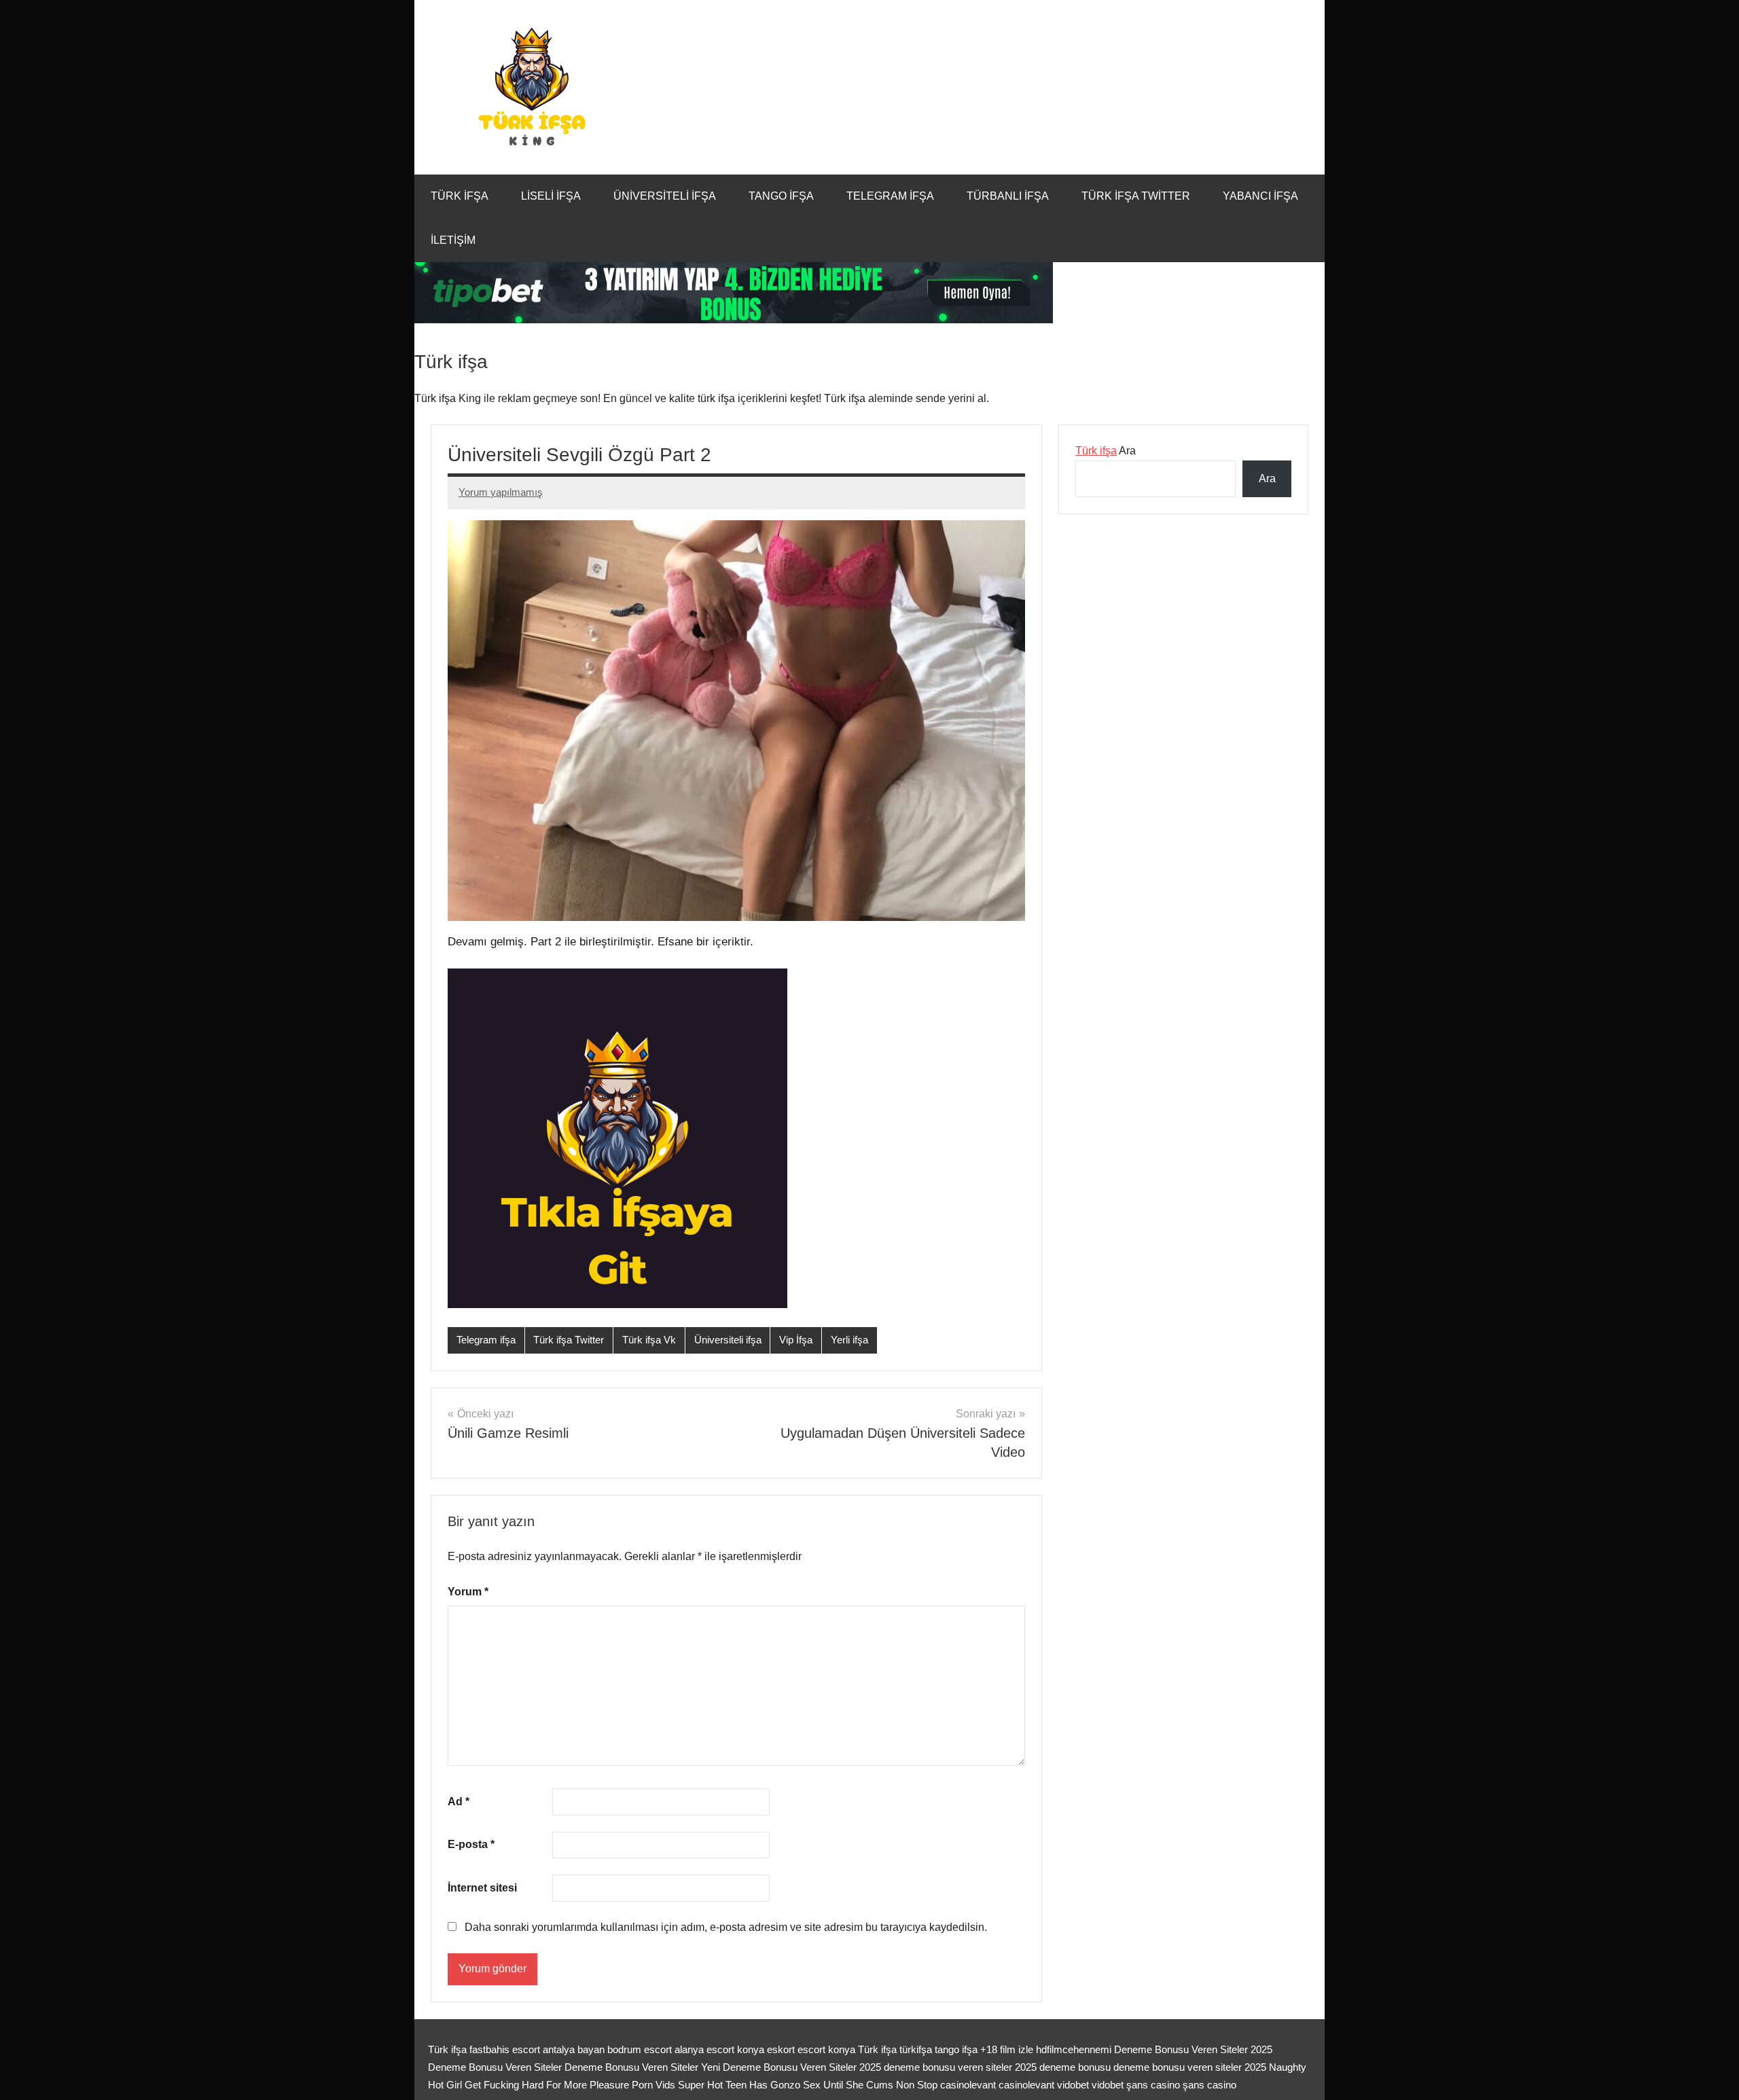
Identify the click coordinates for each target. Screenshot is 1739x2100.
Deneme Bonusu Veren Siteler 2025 (1193, 2049)
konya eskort (766, 2049)
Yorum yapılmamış (501, 492)
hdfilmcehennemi (1074, 2049)
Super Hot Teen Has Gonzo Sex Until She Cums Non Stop (808, 2085)
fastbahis (489, 2049)
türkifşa (916, 2049)
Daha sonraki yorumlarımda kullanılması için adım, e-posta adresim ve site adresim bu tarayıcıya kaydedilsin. (726, 1927)
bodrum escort (640, 2049)
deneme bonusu (1076, 2067)
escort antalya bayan (558, 2049)
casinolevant (968, 2085)
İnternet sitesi (482, 1888)
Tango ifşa (781, 196)
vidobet (1073, 2085)
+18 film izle (1007, 2049)
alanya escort (704, 2049)
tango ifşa (956, 2049)
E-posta (471, 1844)
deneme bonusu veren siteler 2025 (962, 2067)
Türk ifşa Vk (649, 1340)
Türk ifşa (460, 196)
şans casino (1153, 2085)
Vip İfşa (796, 1340)
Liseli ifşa (551, 196)
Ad (459, 1802)
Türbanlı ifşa (1008, 196)
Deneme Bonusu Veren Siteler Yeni (642, 2067)
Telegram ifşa (890, 196)
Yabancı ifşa (1260, 196)
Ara (1106, 451)
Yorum (468, 1592)
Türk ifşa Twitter (1136, 196)
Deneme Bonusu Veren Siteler (495, 2067)
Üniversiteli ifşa (665, 196)
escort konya (826, 2049)
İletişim (453, 240)
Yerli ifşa (849, 1340)
